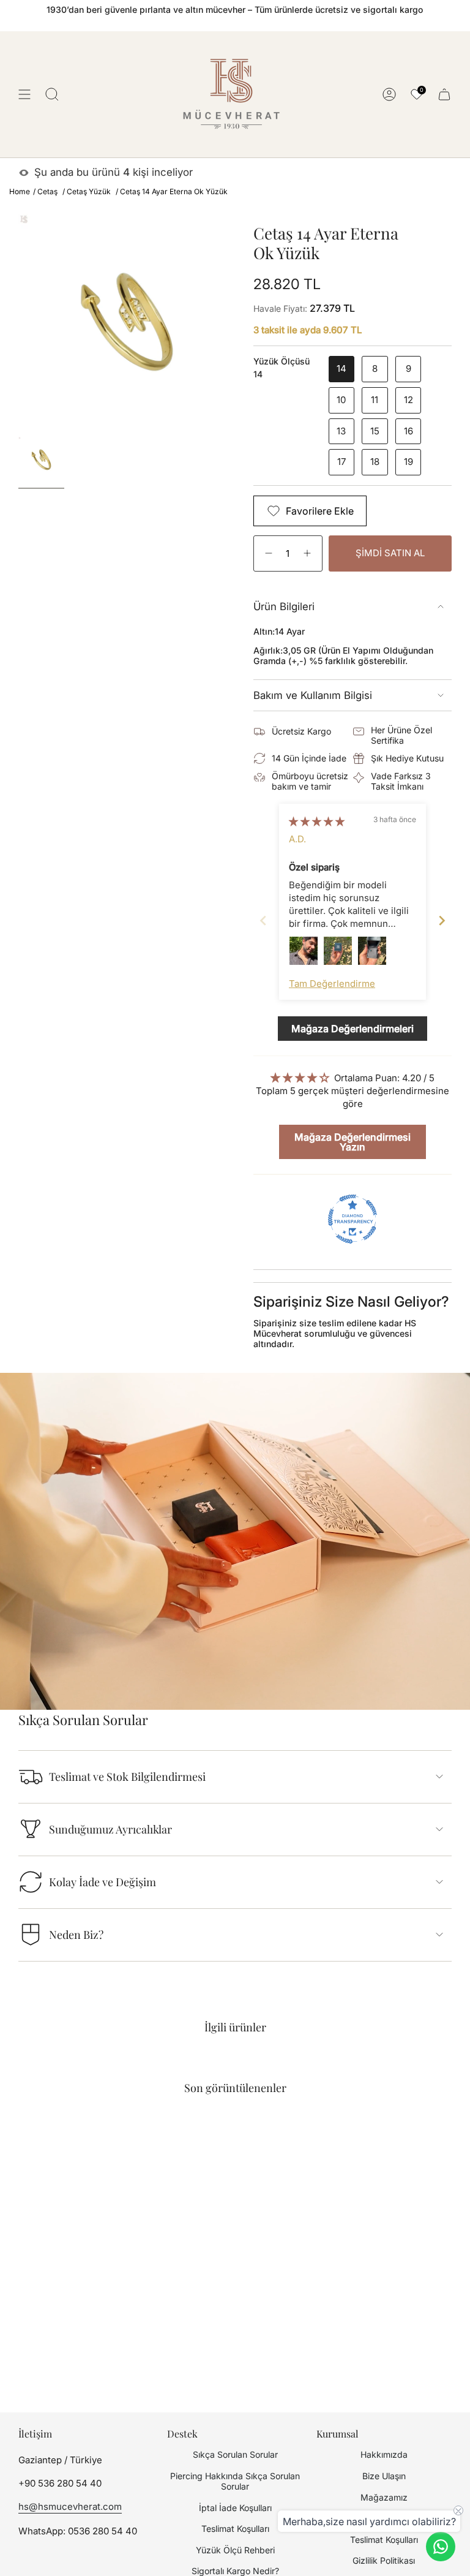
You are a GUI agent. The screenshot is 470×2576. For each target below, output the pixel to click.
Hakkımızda (384, 2454)
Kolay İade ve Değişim (103, 1882)
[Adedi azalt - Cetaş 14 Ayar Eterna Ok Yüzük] (267, 553)
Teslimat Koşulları (235, 2529)
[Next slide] (442, 920)
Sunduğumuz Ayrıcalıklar (110, 1829)
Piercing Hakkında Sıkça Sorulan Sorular (235, 2481)
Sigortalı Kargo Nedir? (235, 2571)
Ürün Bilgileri (284, 606)
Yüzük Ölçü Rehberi (235, 2550)
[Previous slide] (263, 920)
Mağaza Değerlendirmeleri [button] (352, 1029)
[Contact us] (441, 2547)
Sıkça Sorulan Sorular (235, 2454)
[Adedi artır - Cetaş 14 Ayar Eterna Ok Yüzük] (309, 553)
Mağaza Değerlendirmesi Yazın (352, 1142)
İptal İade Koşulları (235, 2508)
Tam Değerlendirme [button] (332, 984)
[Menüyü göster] (24, 94)
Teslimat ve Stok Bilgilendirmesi (127, 1777)
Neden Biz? (76, 1935)
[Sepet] (444, 94)
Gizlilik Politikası (384, 2560)
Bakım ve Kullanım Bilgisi (313, 695)
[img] (317, 821)
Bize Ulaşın (384, 2476)
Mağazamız (384, 2497)
